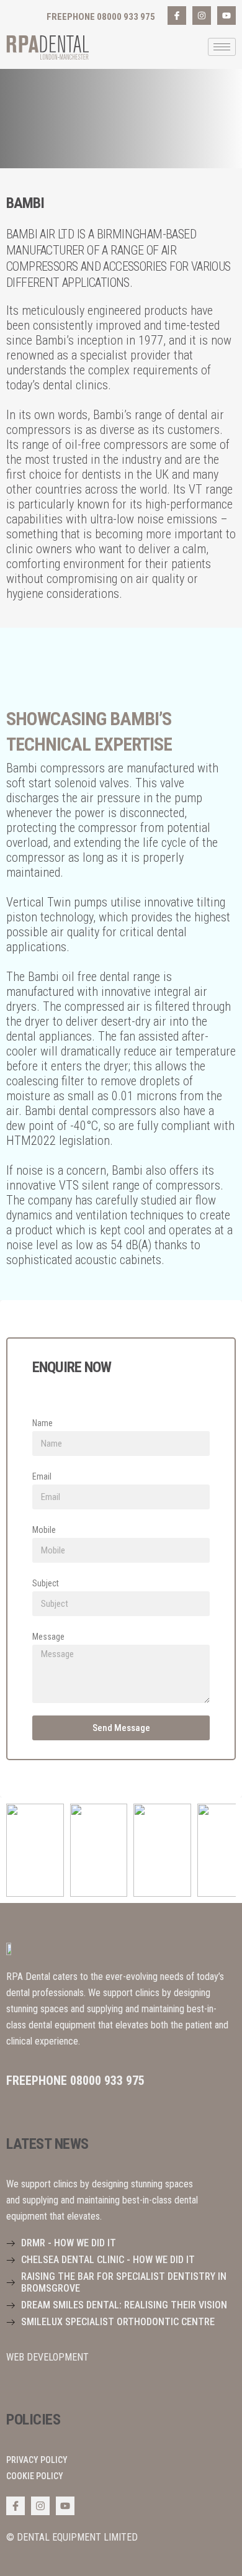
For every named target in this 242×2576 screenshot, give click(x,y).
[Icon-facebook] (177, 16)
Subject (46, 1583)
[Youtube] (226, 16)
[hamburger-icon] (222, 47)
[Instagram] (202, 16)
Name (43, 1423)
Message (48, 1637)
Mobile (44, 1530)
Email (42, 1476)
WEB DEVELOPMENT (47, 2357)
